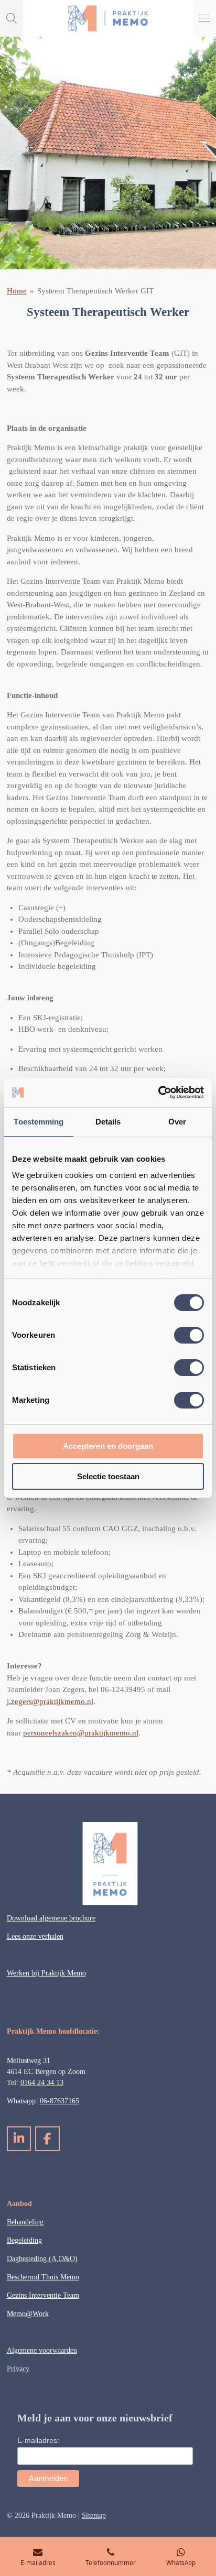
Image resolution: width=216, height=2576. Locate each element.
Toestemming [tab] (39, 1122)
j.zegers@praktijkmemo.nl (50, 1701)
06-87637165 (60, 2101)
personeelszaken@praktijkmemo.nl (81, 1733)
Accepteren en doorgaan (108, 1446)
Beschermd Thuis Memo (43, 2277)
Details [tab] (108, 1122)
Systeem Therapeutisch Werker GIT (95, 291)
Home (17, 291)
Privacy (18, 2369)
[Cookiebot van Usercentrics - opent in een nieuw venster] (158, 1093)
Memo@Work (28, 2314)
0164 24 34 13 (42, 2083)
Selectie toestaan (108, 1476)
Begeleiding (24, 2240)
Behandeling (25, 2222)
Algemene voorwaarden (42, 2350)
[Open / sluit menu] (204, 18)
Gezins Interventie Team (43, 2295)
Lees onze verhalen (35, 1936)
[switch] (189, 1335)
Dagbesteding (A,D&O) (42, 2259)
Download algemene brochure (51, 1918)
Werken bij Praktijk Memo (46, 1973)
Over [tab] (177, 1122)
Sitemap (94, 2515)
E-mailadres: (38, 2440)
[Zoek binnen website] (12, 18)
